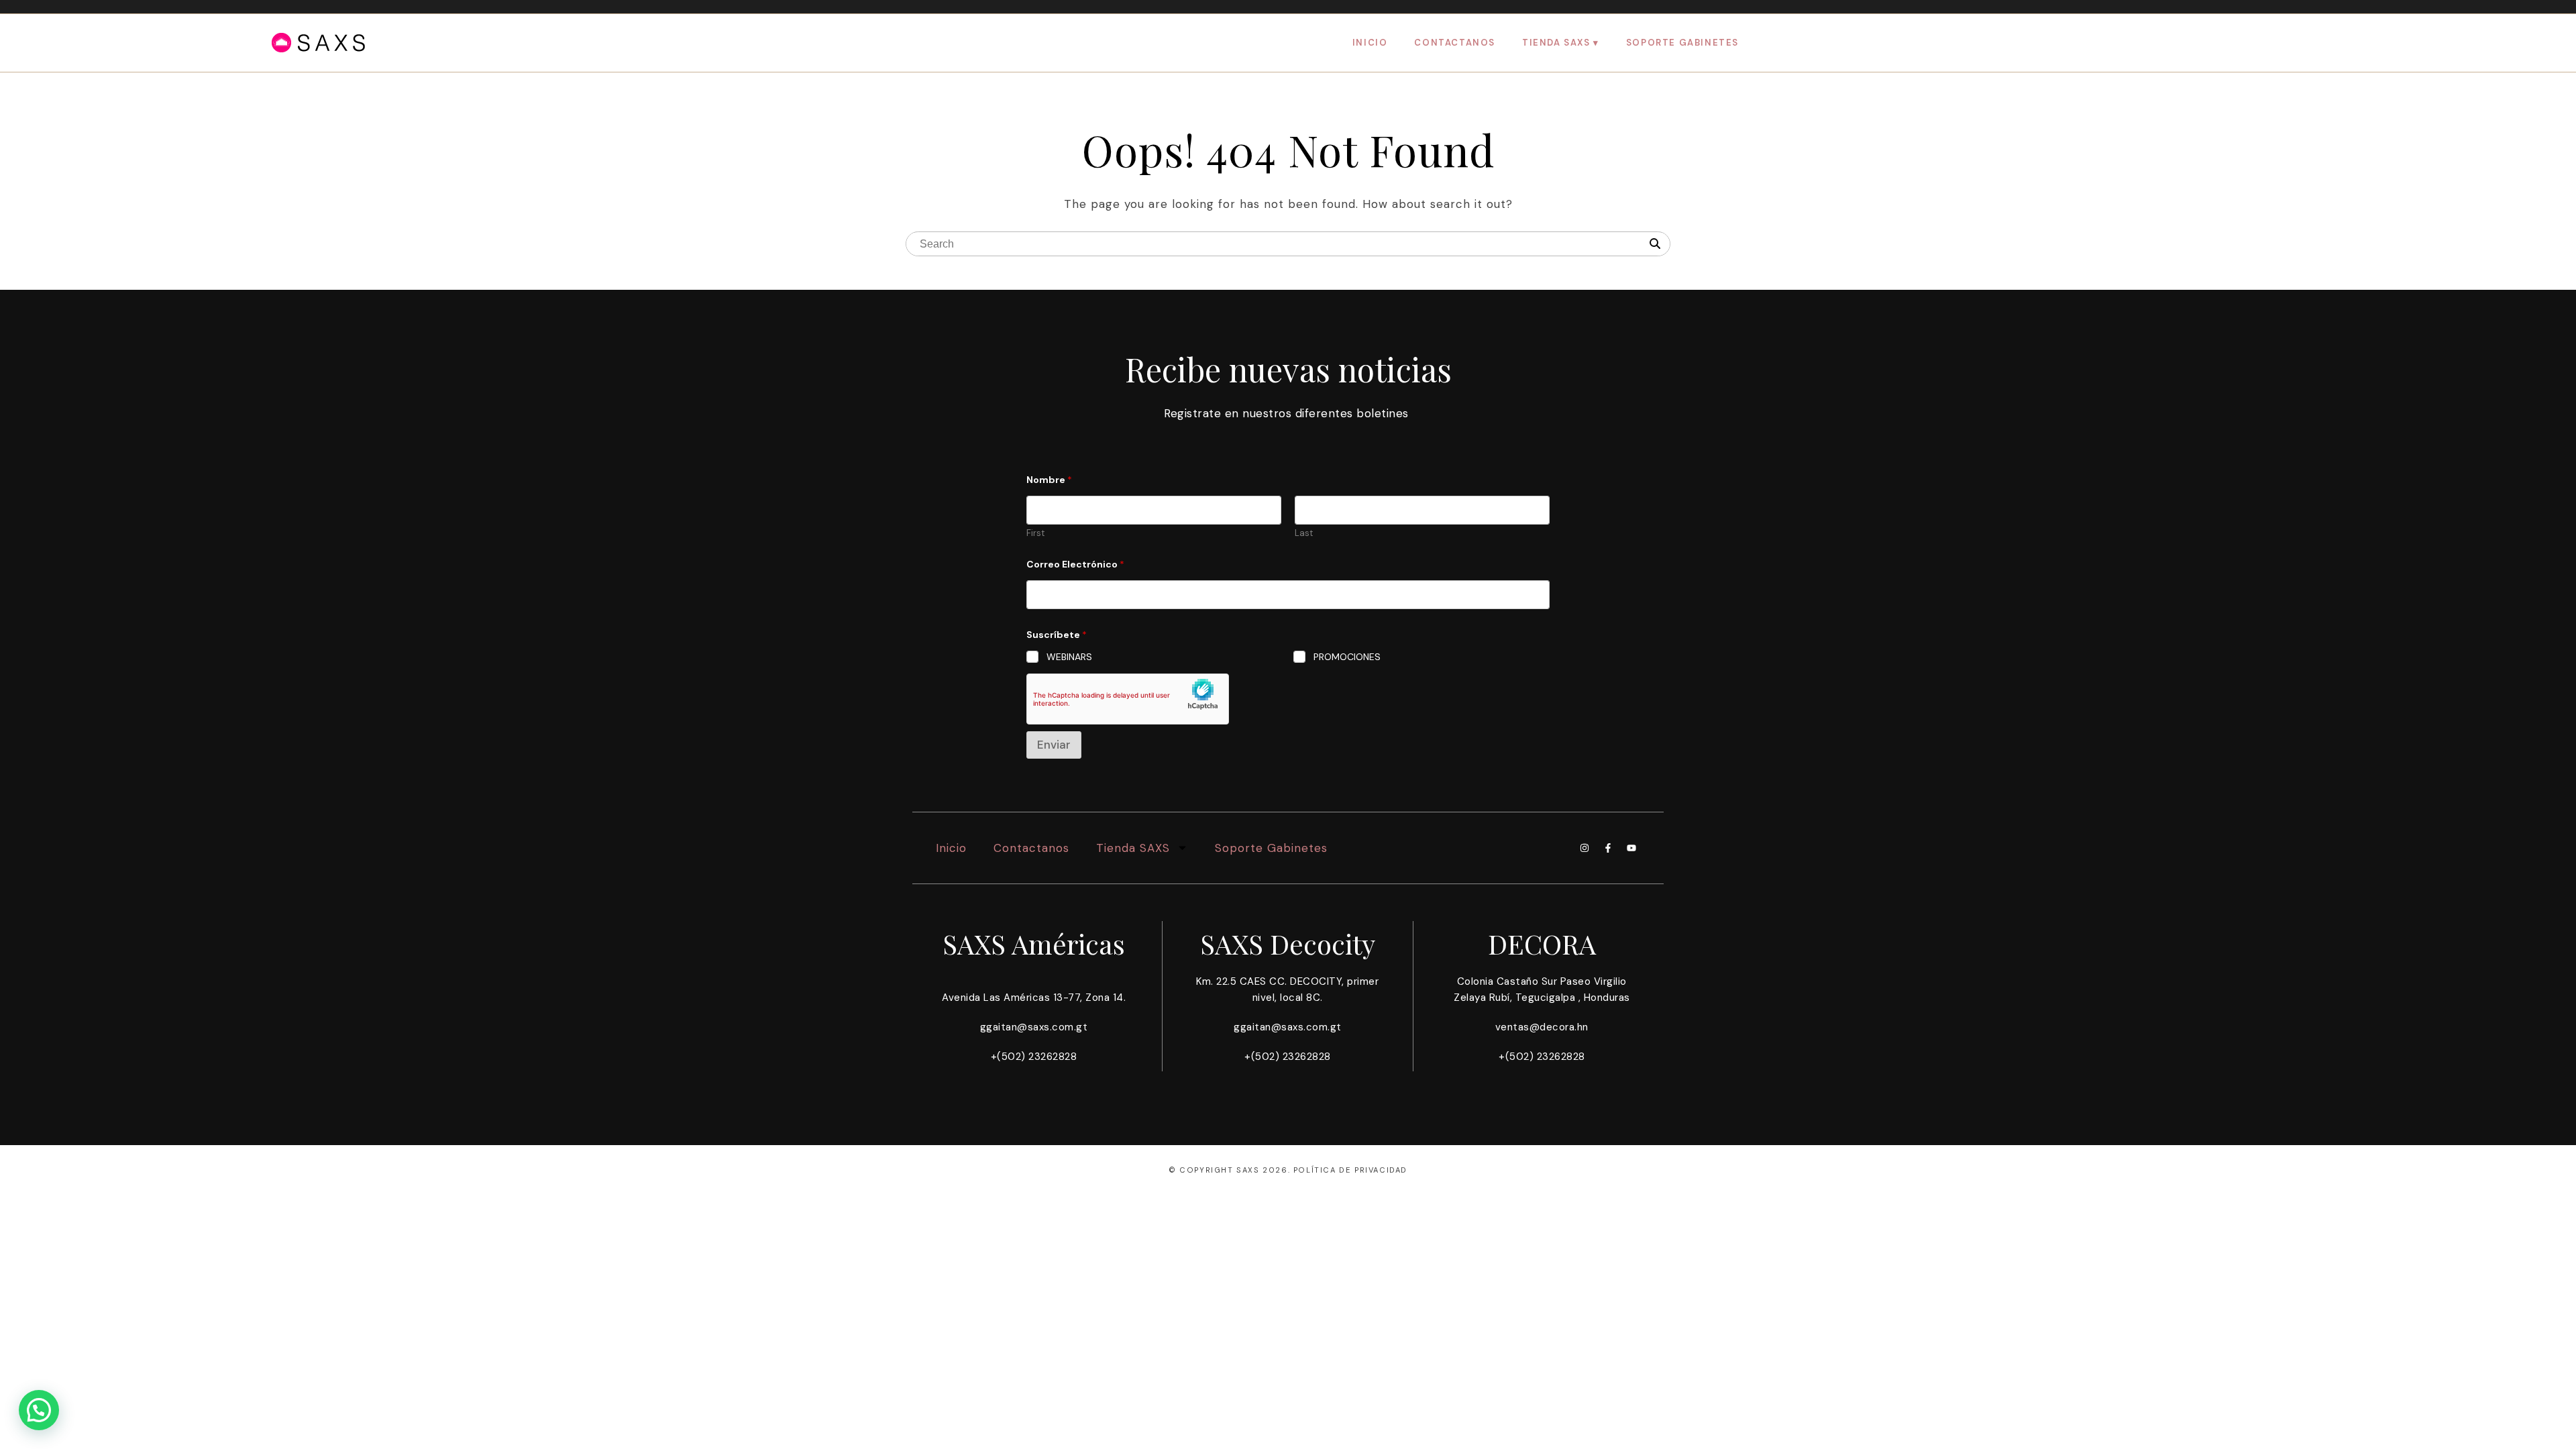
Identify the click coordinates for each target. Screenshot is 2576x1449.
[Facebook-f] (1608, 848)
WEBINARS (1069, 657)
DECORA (1542, 944)
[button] (39, 1410)
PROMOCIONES (1347, 657)
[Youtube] (1631, 848)
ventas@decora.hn (1542, 1027)
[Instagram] (1585, 848)
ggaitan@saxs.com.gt (1034, 1027)
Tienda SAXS (1556, 43)
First (1035, 533)
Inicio (1370, 43)
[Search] (1655, 244)
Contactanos (1455, 43)
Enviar (1054, 745)
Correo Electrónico (1075, 565)
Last (1304, 533)
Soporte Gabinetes (1682, 43)
